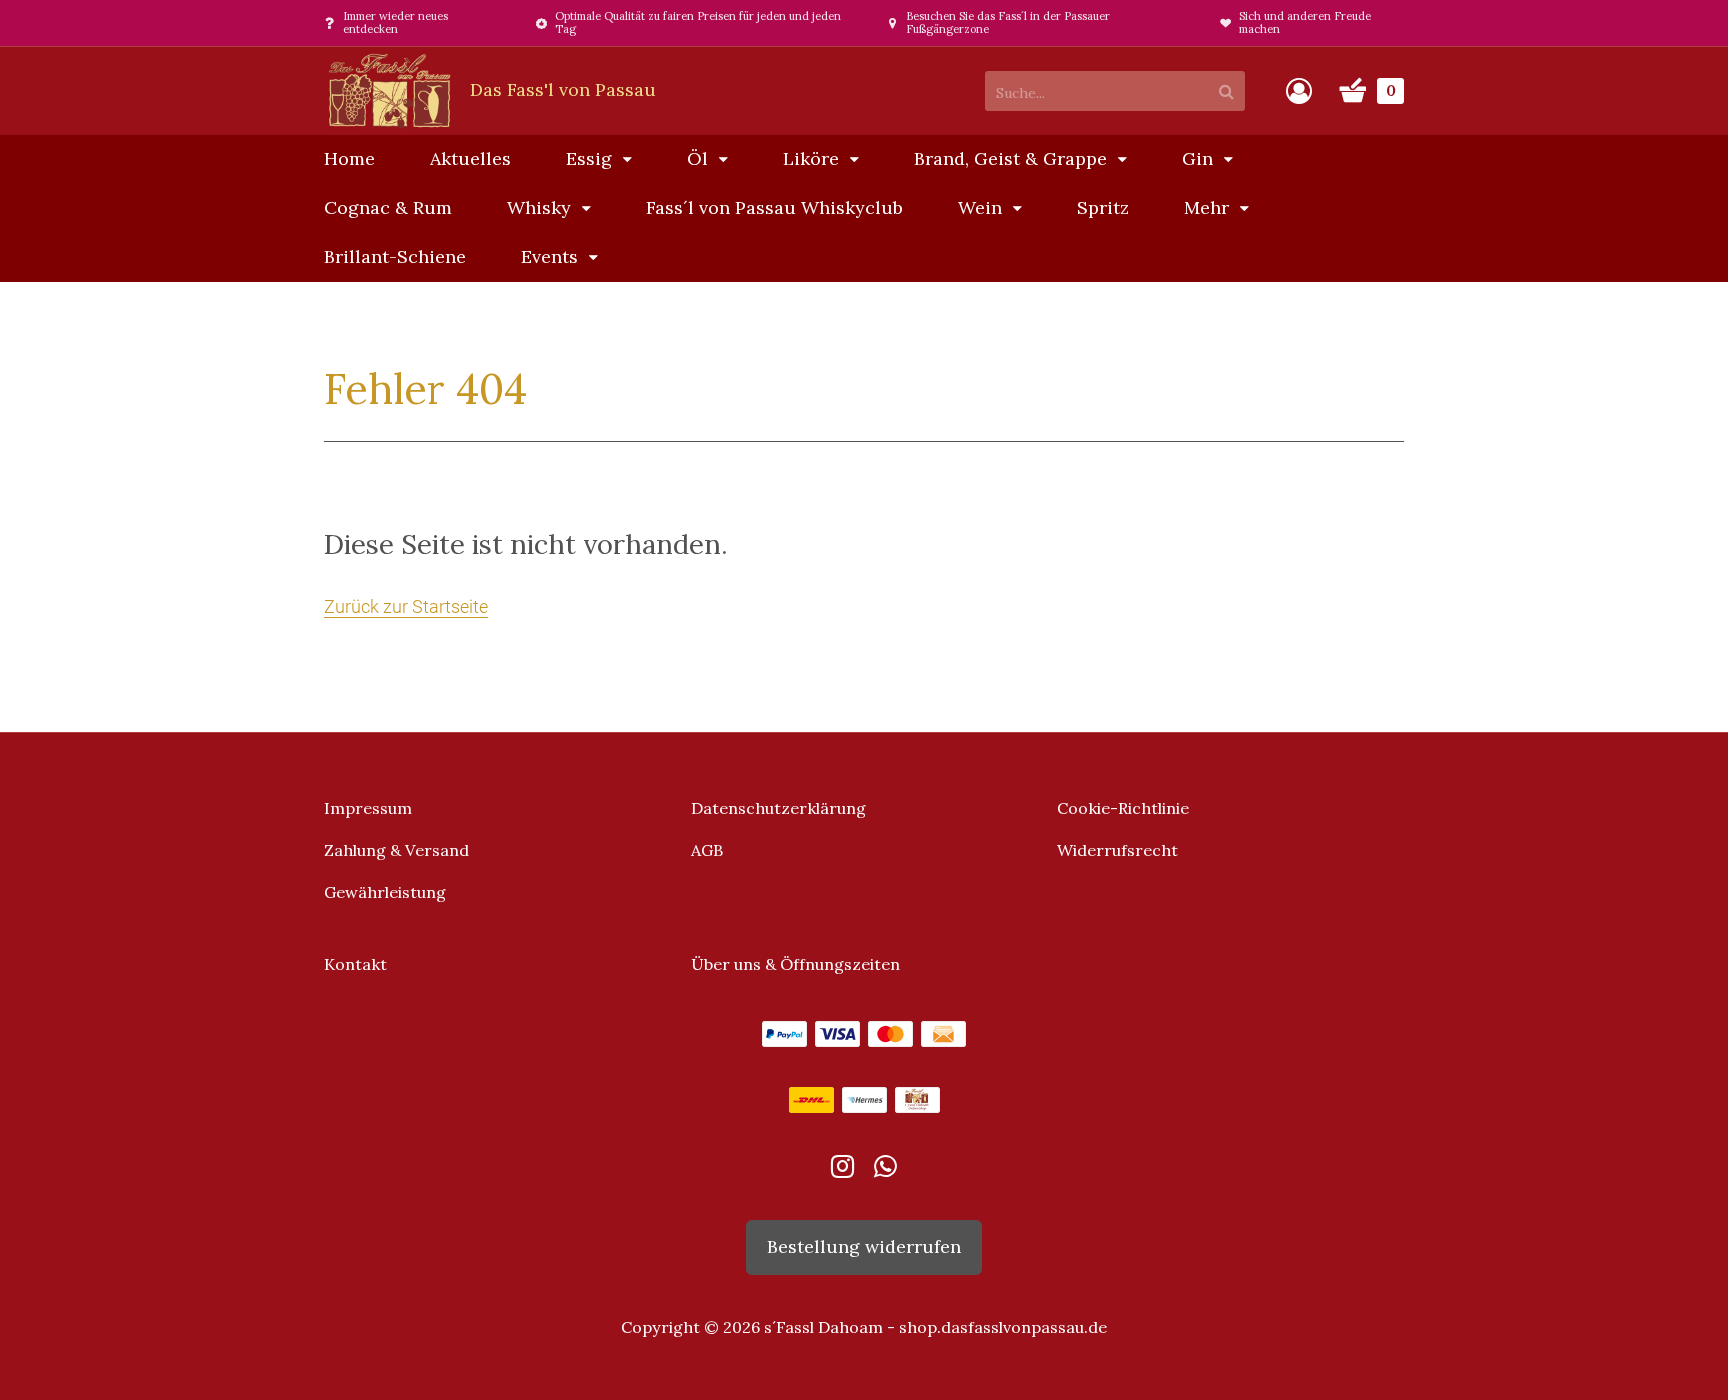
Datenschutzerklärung (778, 808)
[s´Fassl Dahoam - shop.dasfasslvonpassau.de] (490, 89)
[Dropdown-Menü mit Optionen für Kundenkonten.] (1299, 91)
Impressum (368, 808)
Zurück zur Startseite (406, 606)
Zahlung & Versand (396, 850)
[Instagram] (842, 1170)
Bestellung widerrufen (864, 1246)
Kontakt (355, 964)
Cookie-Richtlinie (1123, 808)
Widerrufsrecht (1117, 850)
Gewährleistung (385, 892)
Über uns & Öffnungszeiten (795, 964)
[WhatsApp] (885, 1170)
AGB (707, 850)
